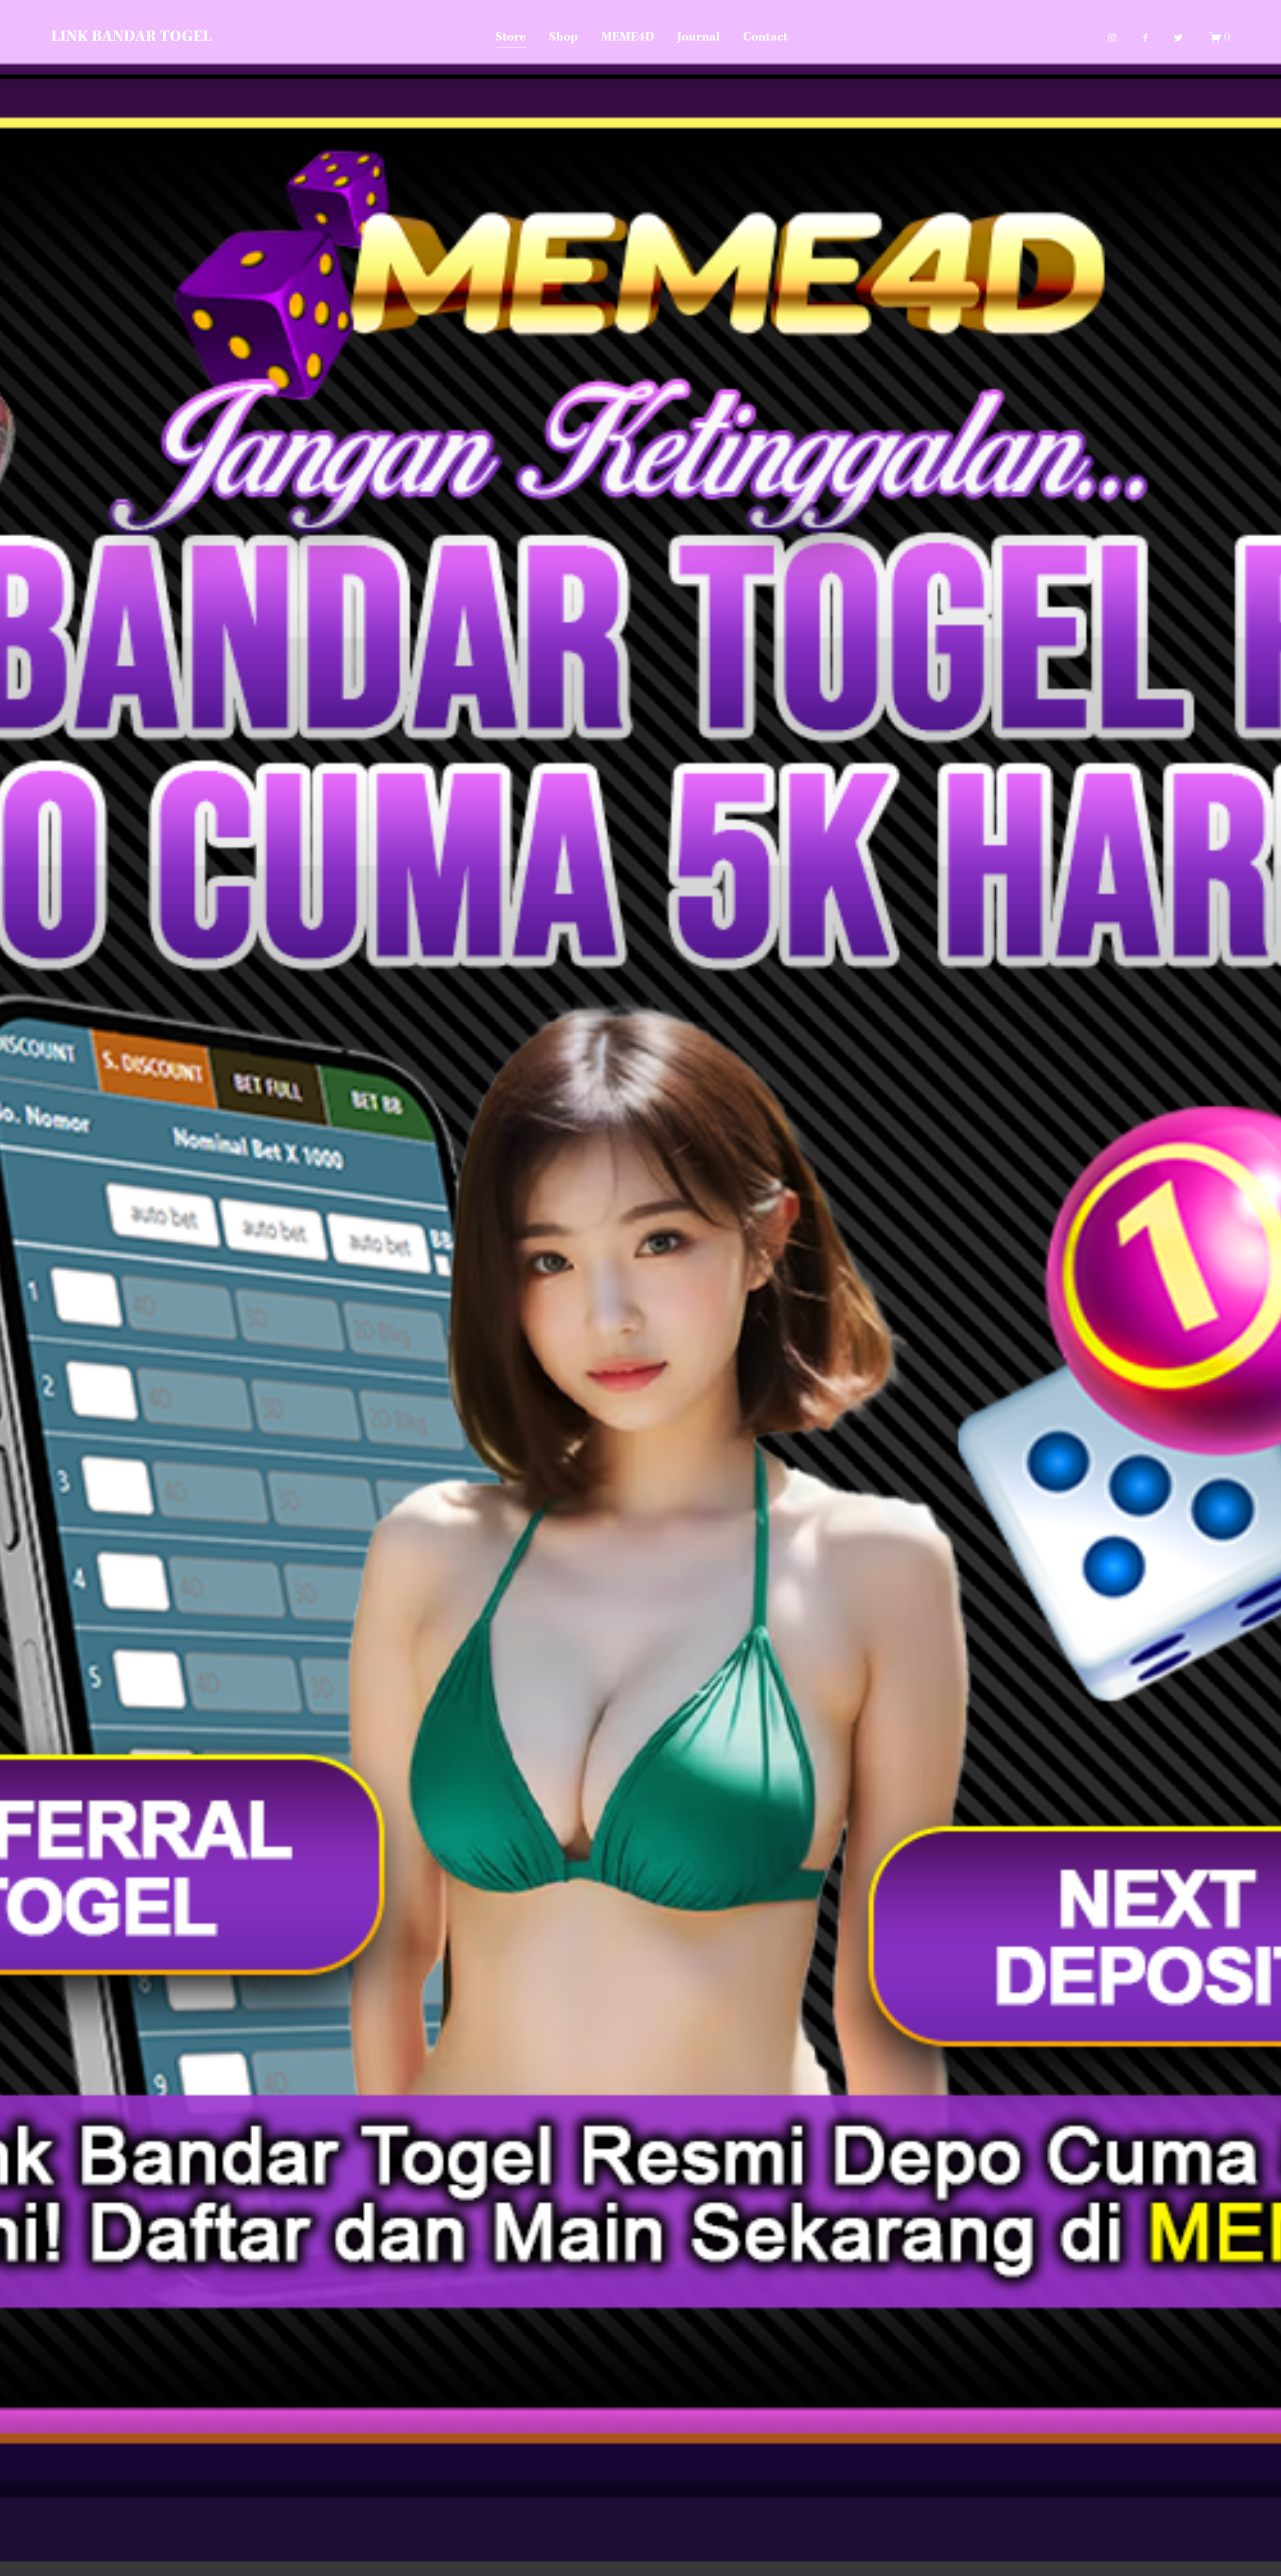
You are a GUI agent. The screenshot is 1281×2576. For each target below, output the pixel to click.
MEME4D (627, 37)
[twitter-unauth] (1178, 38)
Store (511, 37)
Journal (699, 37)
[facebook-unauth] (1145, 38)
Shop (563, 37)
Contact (765, 37)
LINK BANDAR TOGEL (131, 37)
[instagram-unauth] (1112, 38)
